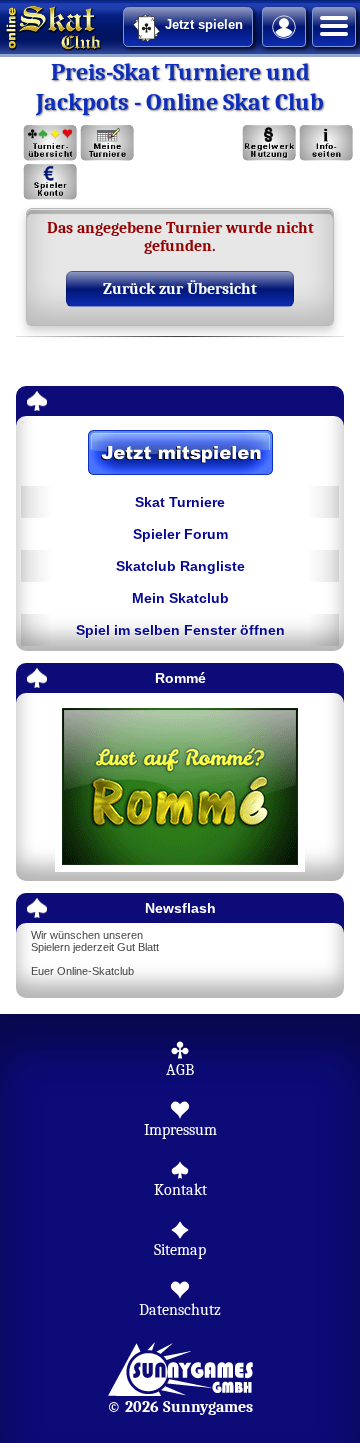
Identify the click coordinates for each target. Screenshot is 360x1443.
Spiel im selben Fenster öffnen (180, 630)
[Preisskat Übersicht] (50, 143)
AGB (180, 1070)
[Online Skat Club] (3, 25)
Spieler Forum (180, 534)
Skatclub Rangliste (180, 566)
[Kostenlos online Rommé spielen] (180, 787)
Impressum (180, 1130)
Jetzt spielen (204, 24)
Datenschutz (180, 1310)
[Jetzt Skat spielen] (180, 454)
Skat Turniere (180, 502)
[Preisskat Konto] (50, 182)
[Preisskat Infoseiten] (325, 143)
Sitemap (180, 1250)
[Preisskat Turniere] (106, 143)
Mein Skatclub (180, 598)
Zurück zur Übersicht (180, 289)
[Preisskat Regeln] (269, 143)
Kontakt (180, 1190)
